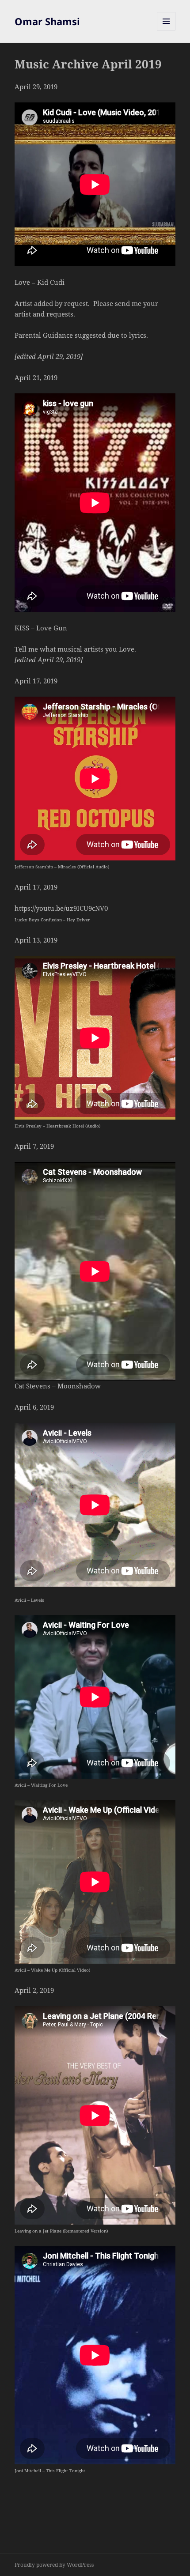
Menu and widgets (166, 30)
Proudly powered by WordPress (54, 2565)
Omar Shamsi (47, 21)
